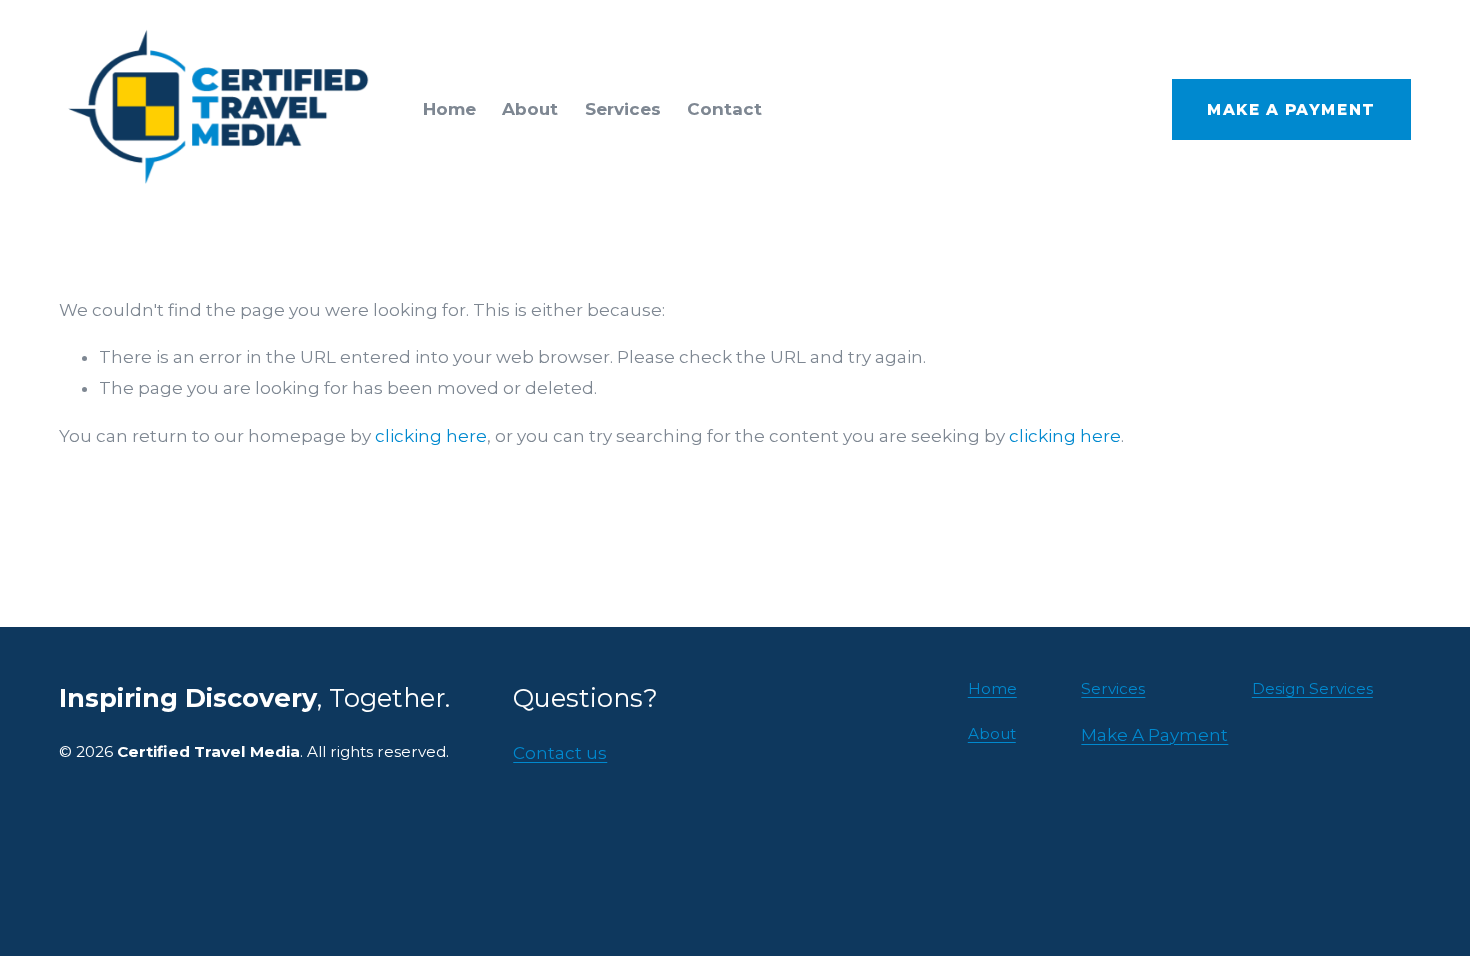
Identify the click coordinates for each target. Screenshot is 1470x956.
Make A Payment (1291, 109)
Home (449, 109)
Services (623, 109)
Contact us (560, 753)
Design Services (1312, 688)
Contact (724, 109)
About (530, 109)
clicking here (431, 436)
